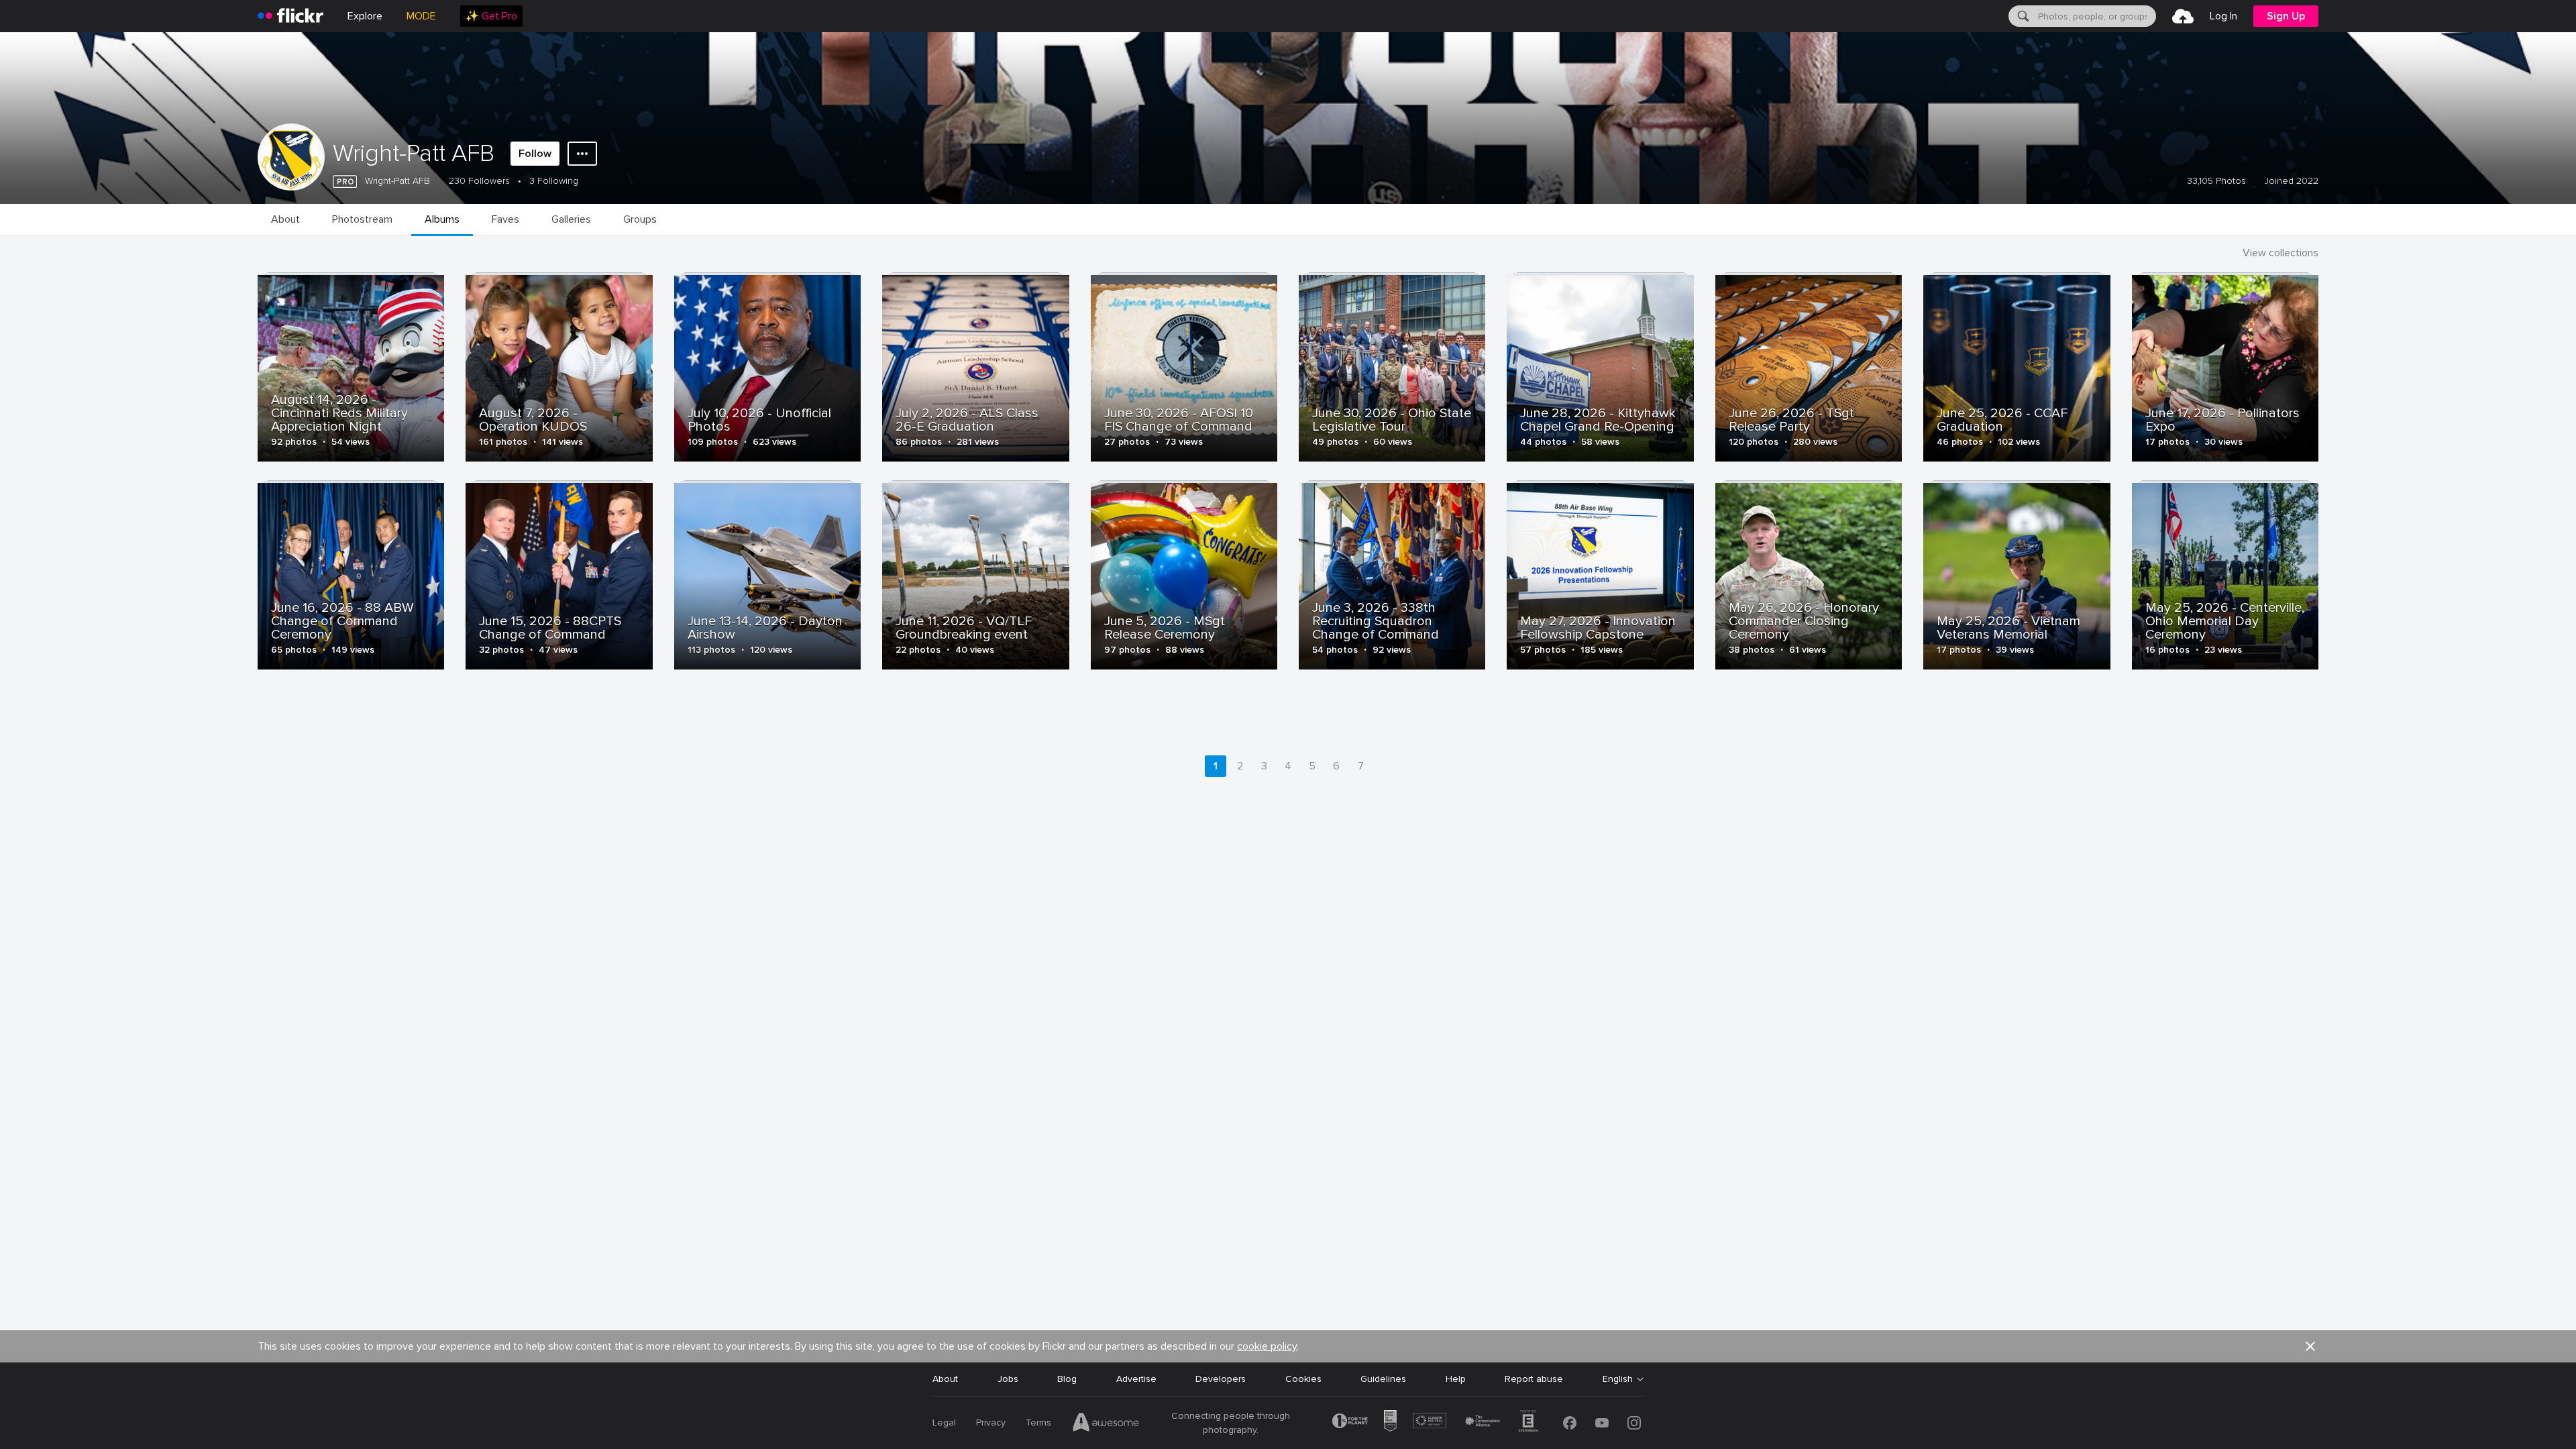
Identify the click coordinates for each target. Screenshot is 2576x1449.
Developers (1221, 1379)
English (1618, 1379)
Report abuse (1534, 1379)
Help (1456, 1379)
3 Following (554, 181)
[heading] (290, 16)
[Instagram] (1634, 1423)
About (945, 1379)
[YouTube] (1602, 1423)
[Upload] (2183, 16)
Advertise (1136, 1379)
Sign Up (2286, 16)
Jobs (1008, 1379)
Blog (1067, 1379)
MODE (421, 16)
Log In (2223, 16)
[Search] (2022, 16)
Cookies (1303, 1379)
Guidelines (1383, 1379)
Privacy (991, 1423)
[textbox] (2096, 16)
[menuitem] (491, 16)
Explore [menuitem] (365, 16)
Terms (1038, 1423)
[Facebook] (1570, 1423)
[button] (2310, 1346)
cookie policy (1267, 1346)
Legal (944, 1423)
